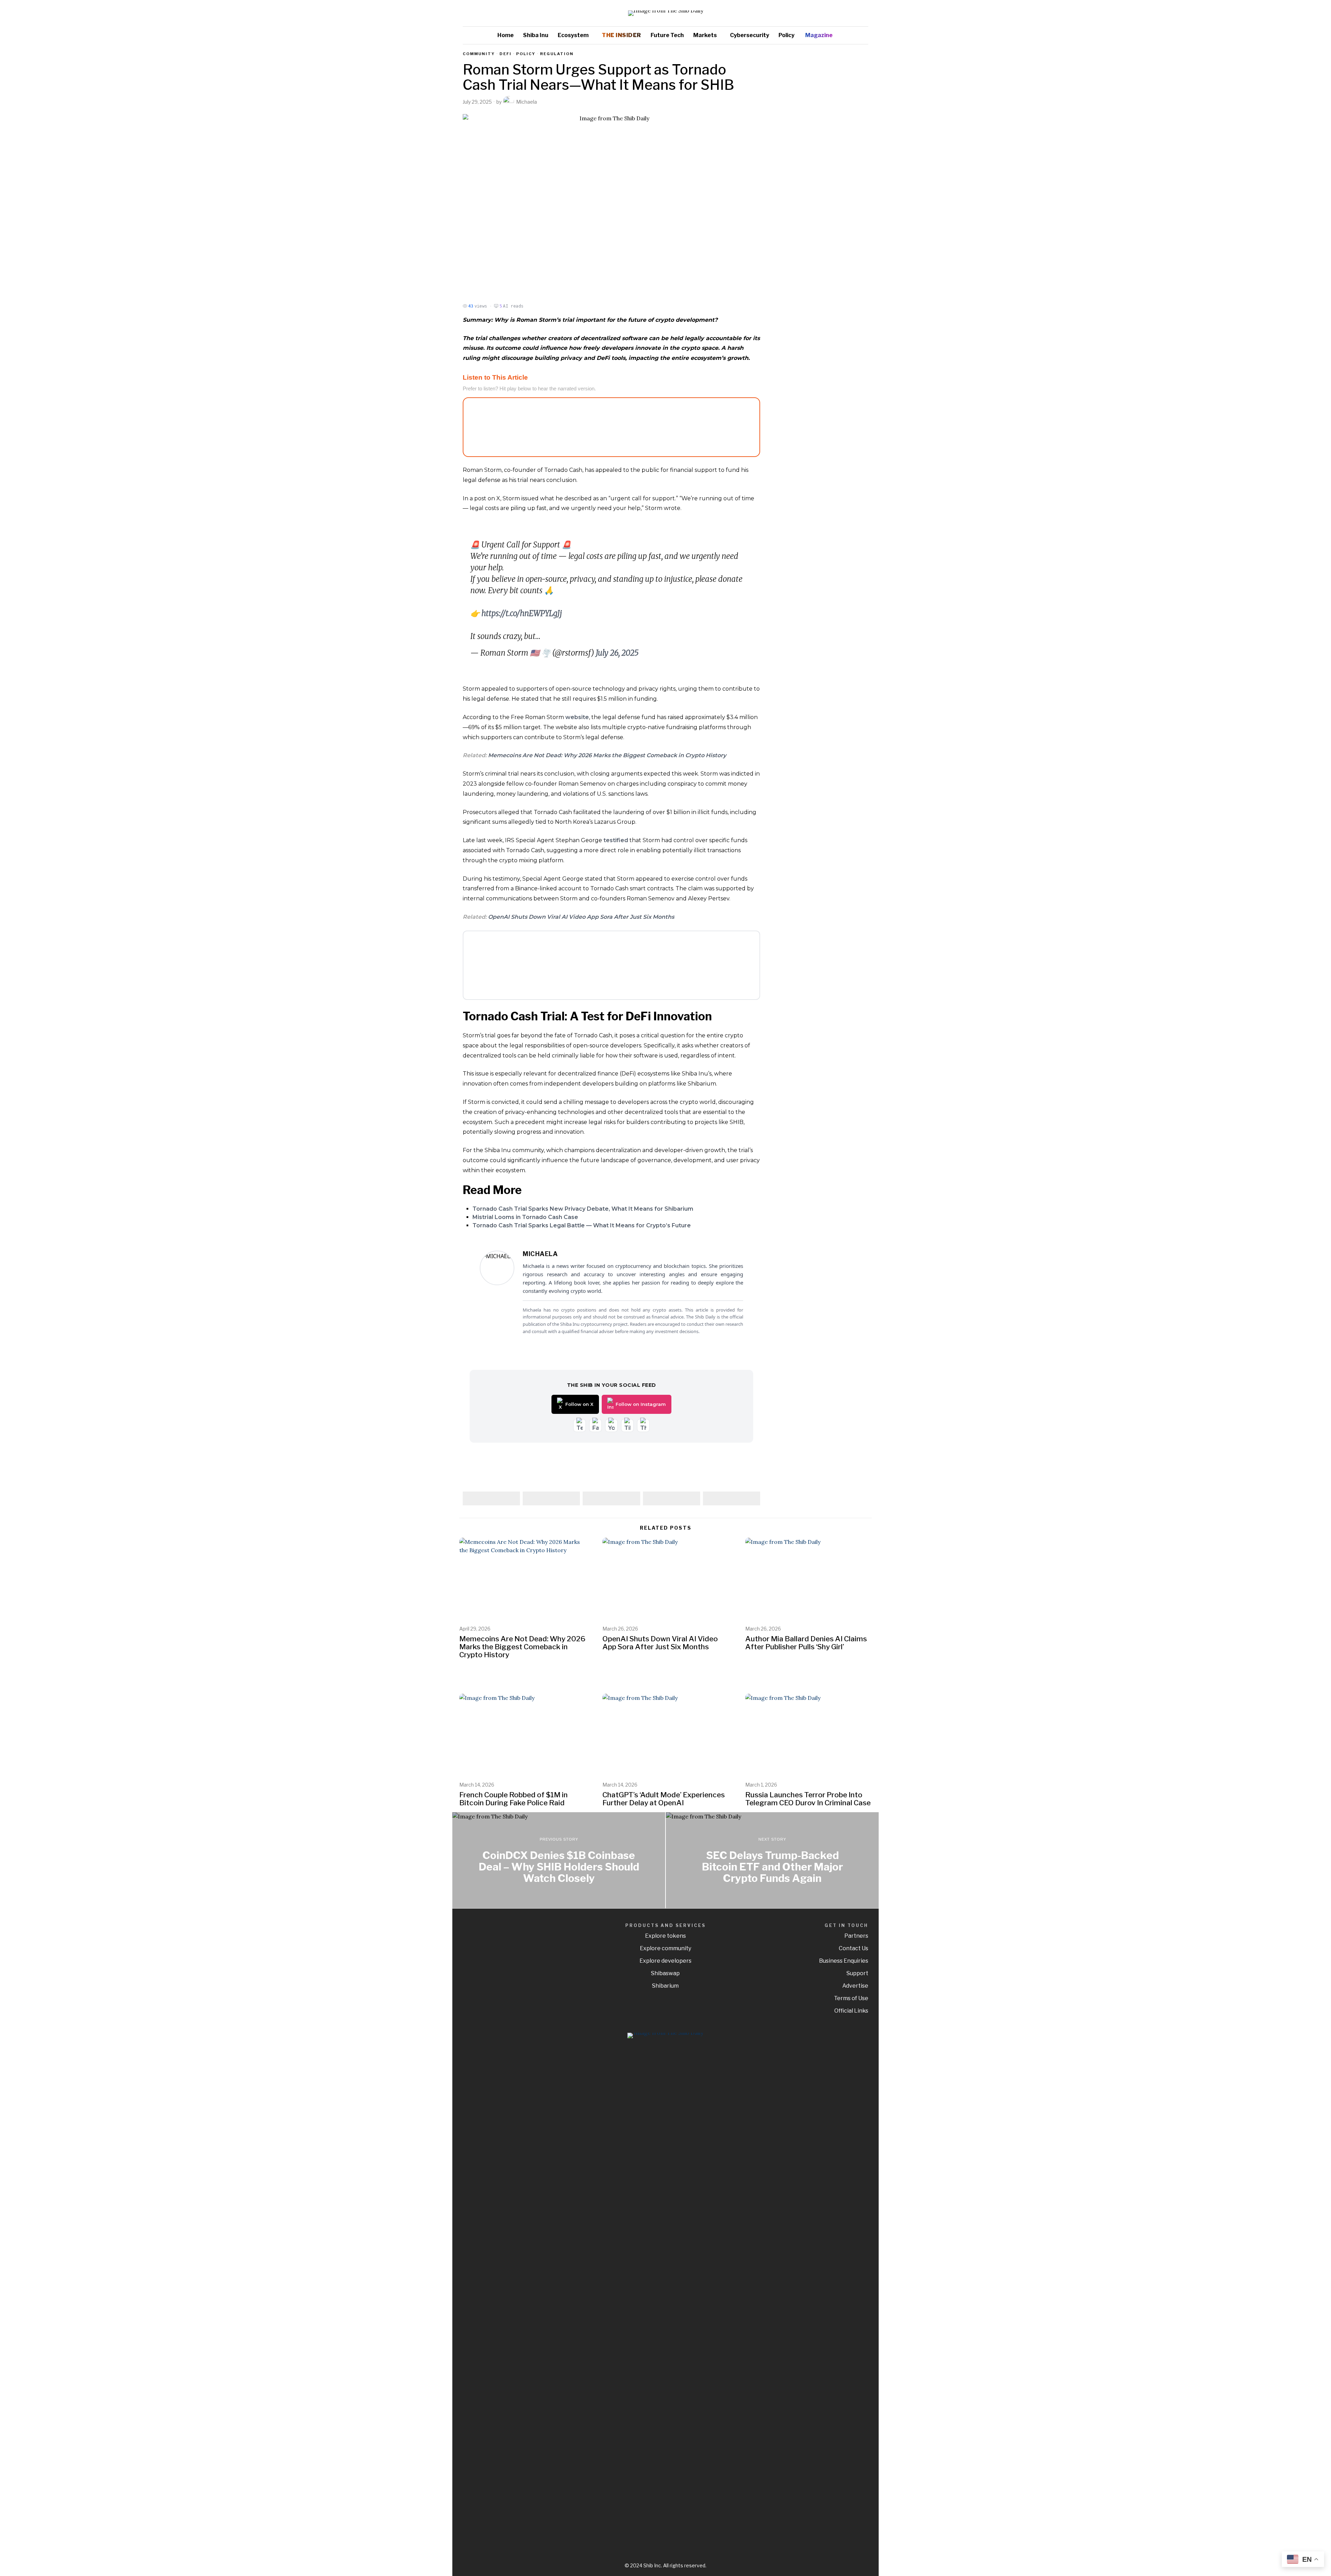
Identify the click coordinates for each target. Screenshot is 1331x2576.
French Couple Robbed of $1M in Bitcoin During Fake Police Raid (514, 1799)
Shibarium (665, 1986)
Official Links (851, 2011)
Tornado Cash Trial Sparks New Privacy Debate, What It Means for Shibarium (583, 1209)
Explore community (665, 1948)
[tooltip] (843, 13)
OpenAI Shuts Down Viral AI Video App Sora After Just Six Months (581, 917)
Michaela (527, 102)
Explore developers (665, 1961)
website (577, 717)
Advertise (855, 1986)
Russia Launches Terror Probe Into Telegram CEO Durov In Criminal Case (808, 1799)
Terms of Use (851, 1998)
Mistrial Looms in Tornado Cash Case (525, 1217)
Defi (506, 54)
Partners (856, 1936)
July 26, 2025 (617, 653)
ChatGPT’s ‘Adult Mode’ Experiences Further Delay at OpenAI (664, 1799)
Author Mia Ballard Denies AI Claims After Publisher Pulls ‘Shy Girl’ (806, 1643)
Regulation (557, 54)
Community (479, 54)
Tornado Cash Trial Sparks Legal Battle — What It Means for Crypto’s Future (582, 1225)
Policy (526, 54)
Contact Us (854, 1948)
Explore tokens (665, 1936)
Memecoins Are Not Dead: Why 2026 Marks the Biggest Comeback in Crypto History (607, 755)
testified (616, 840)
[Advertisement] (820, 155)
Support (857, 1973)
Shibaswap (665, 1973)
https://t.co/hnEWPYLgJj (522, 613)
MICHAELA (540, 1254)
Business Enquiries (844, 1961)
